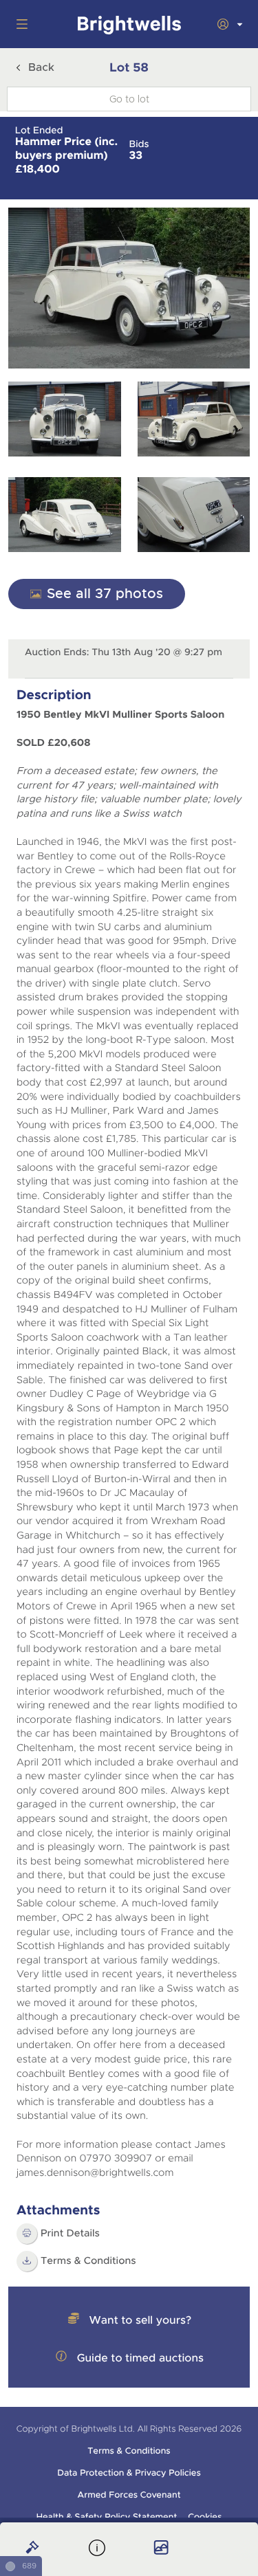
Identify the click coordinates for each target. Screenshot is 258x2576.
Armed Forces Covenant (129, 2495)
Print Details (70, 2234)
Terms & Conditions (129, 2451)
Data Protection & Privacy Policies (129, 2473)
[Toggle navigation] (19, 24)
